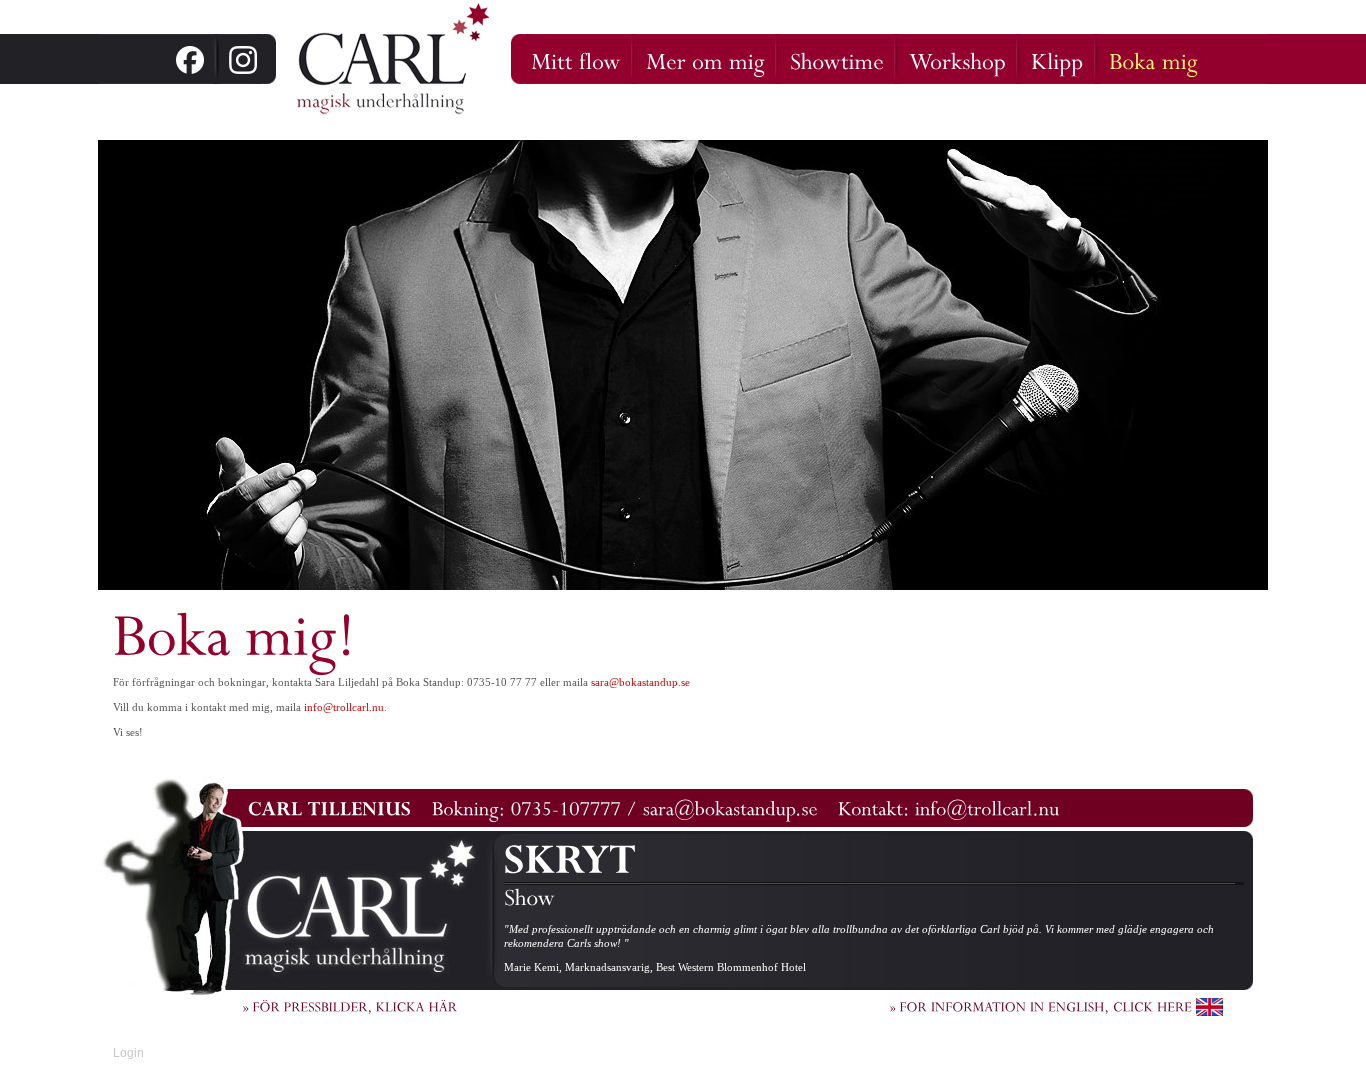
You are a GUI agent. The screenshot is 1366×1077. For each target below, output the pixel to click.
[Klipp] (1057, 59)
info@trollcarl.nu (344, 707)
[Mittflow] (576, 59)
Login (128, 1053)
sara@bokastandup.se (640, 682)
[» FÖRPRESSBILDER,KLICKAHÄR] (350, 1005)
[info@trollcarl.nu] (987, 806)
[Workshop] (957, 59)
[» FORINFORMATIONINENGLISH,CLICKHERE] (1056, 1005)
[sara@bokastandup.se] (730, 806)
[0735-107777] (566, 806)
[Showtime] (837, 59)
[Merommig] (705, 59)
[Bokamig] (1153, 59)
